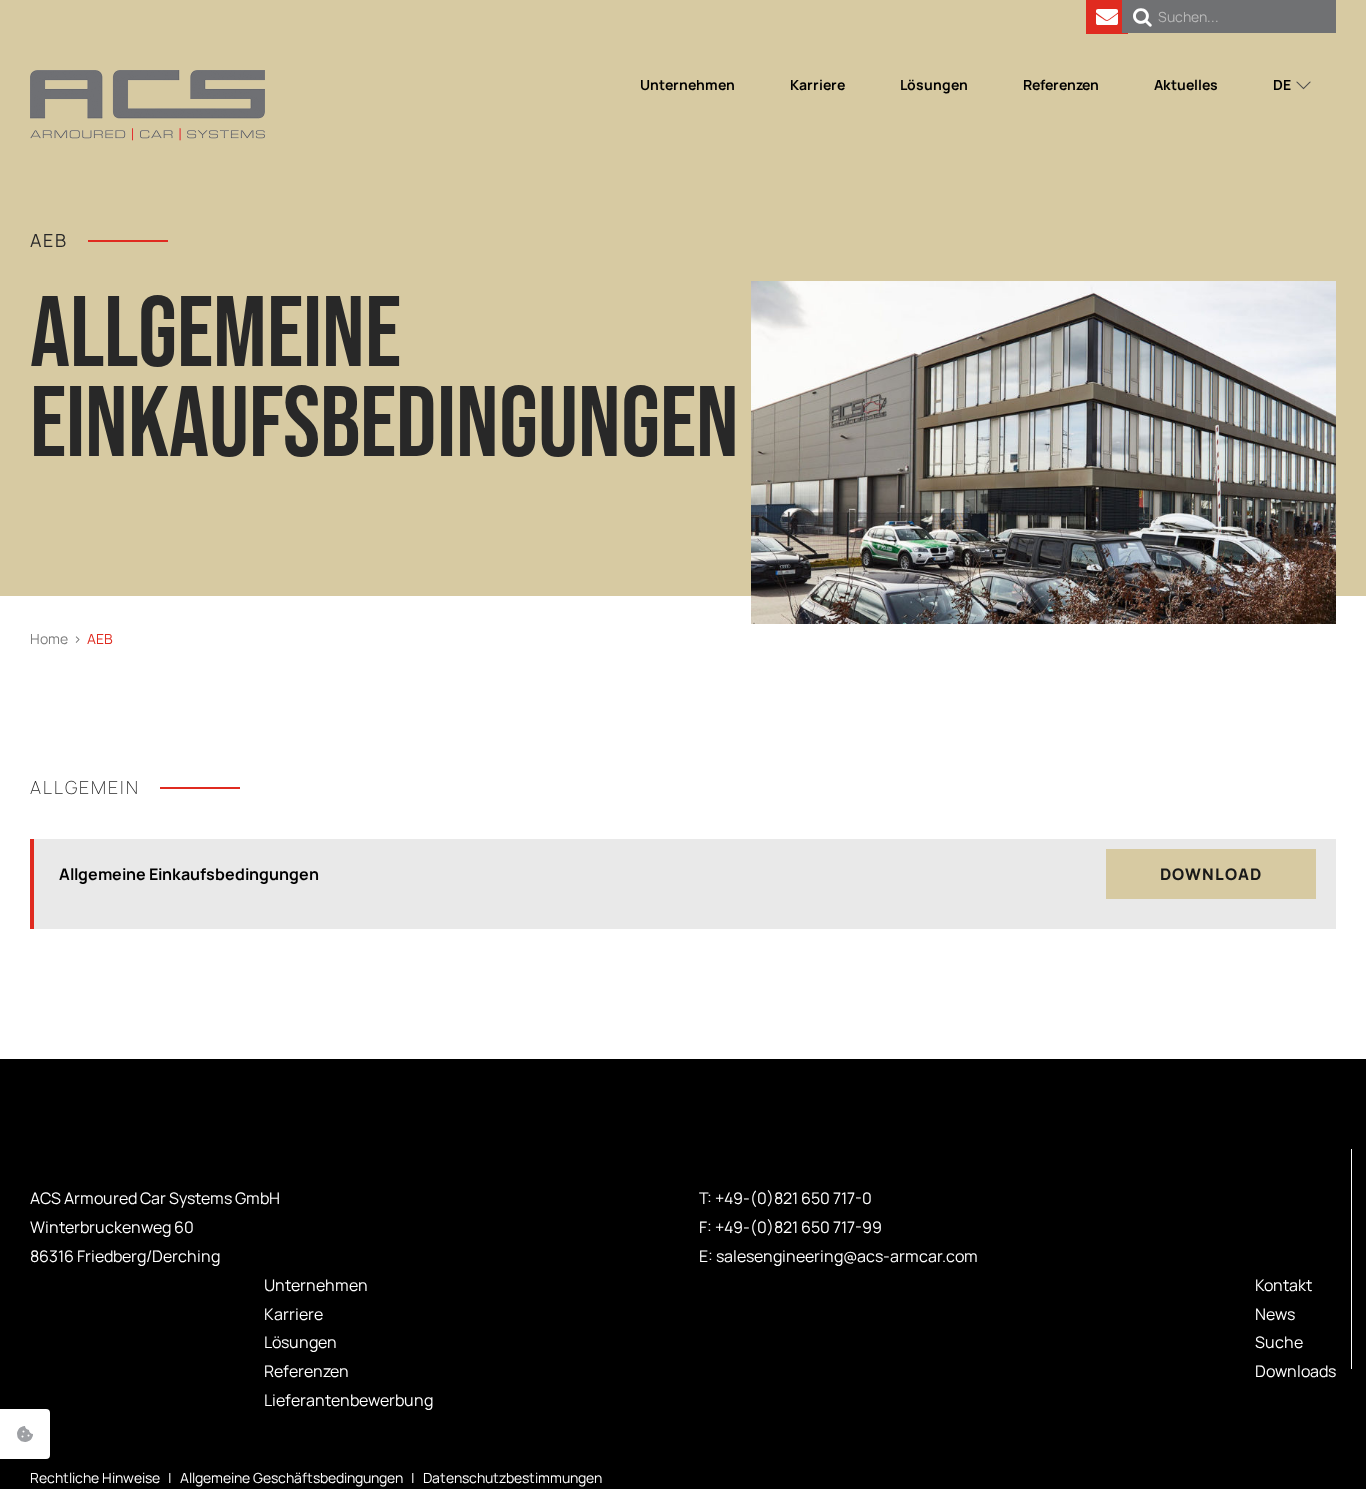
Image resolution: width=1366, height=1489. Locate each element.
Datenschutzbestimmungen (512, 1477)
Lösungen (300, 1342)
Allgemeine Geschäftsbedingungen (291, 1477)
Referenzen (306, 1371)
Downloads (1295, 1371)
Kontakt (1283, 1285)
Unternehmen (316, 1285)
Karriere (293, 1314)
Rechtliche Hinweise (95, 1477)
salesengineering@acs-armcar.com (847, 1256)
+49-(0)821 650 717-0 (793, 1198)
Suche (1279, 1342)
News (1275, 1314)
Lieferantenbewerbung (348, 1400)
